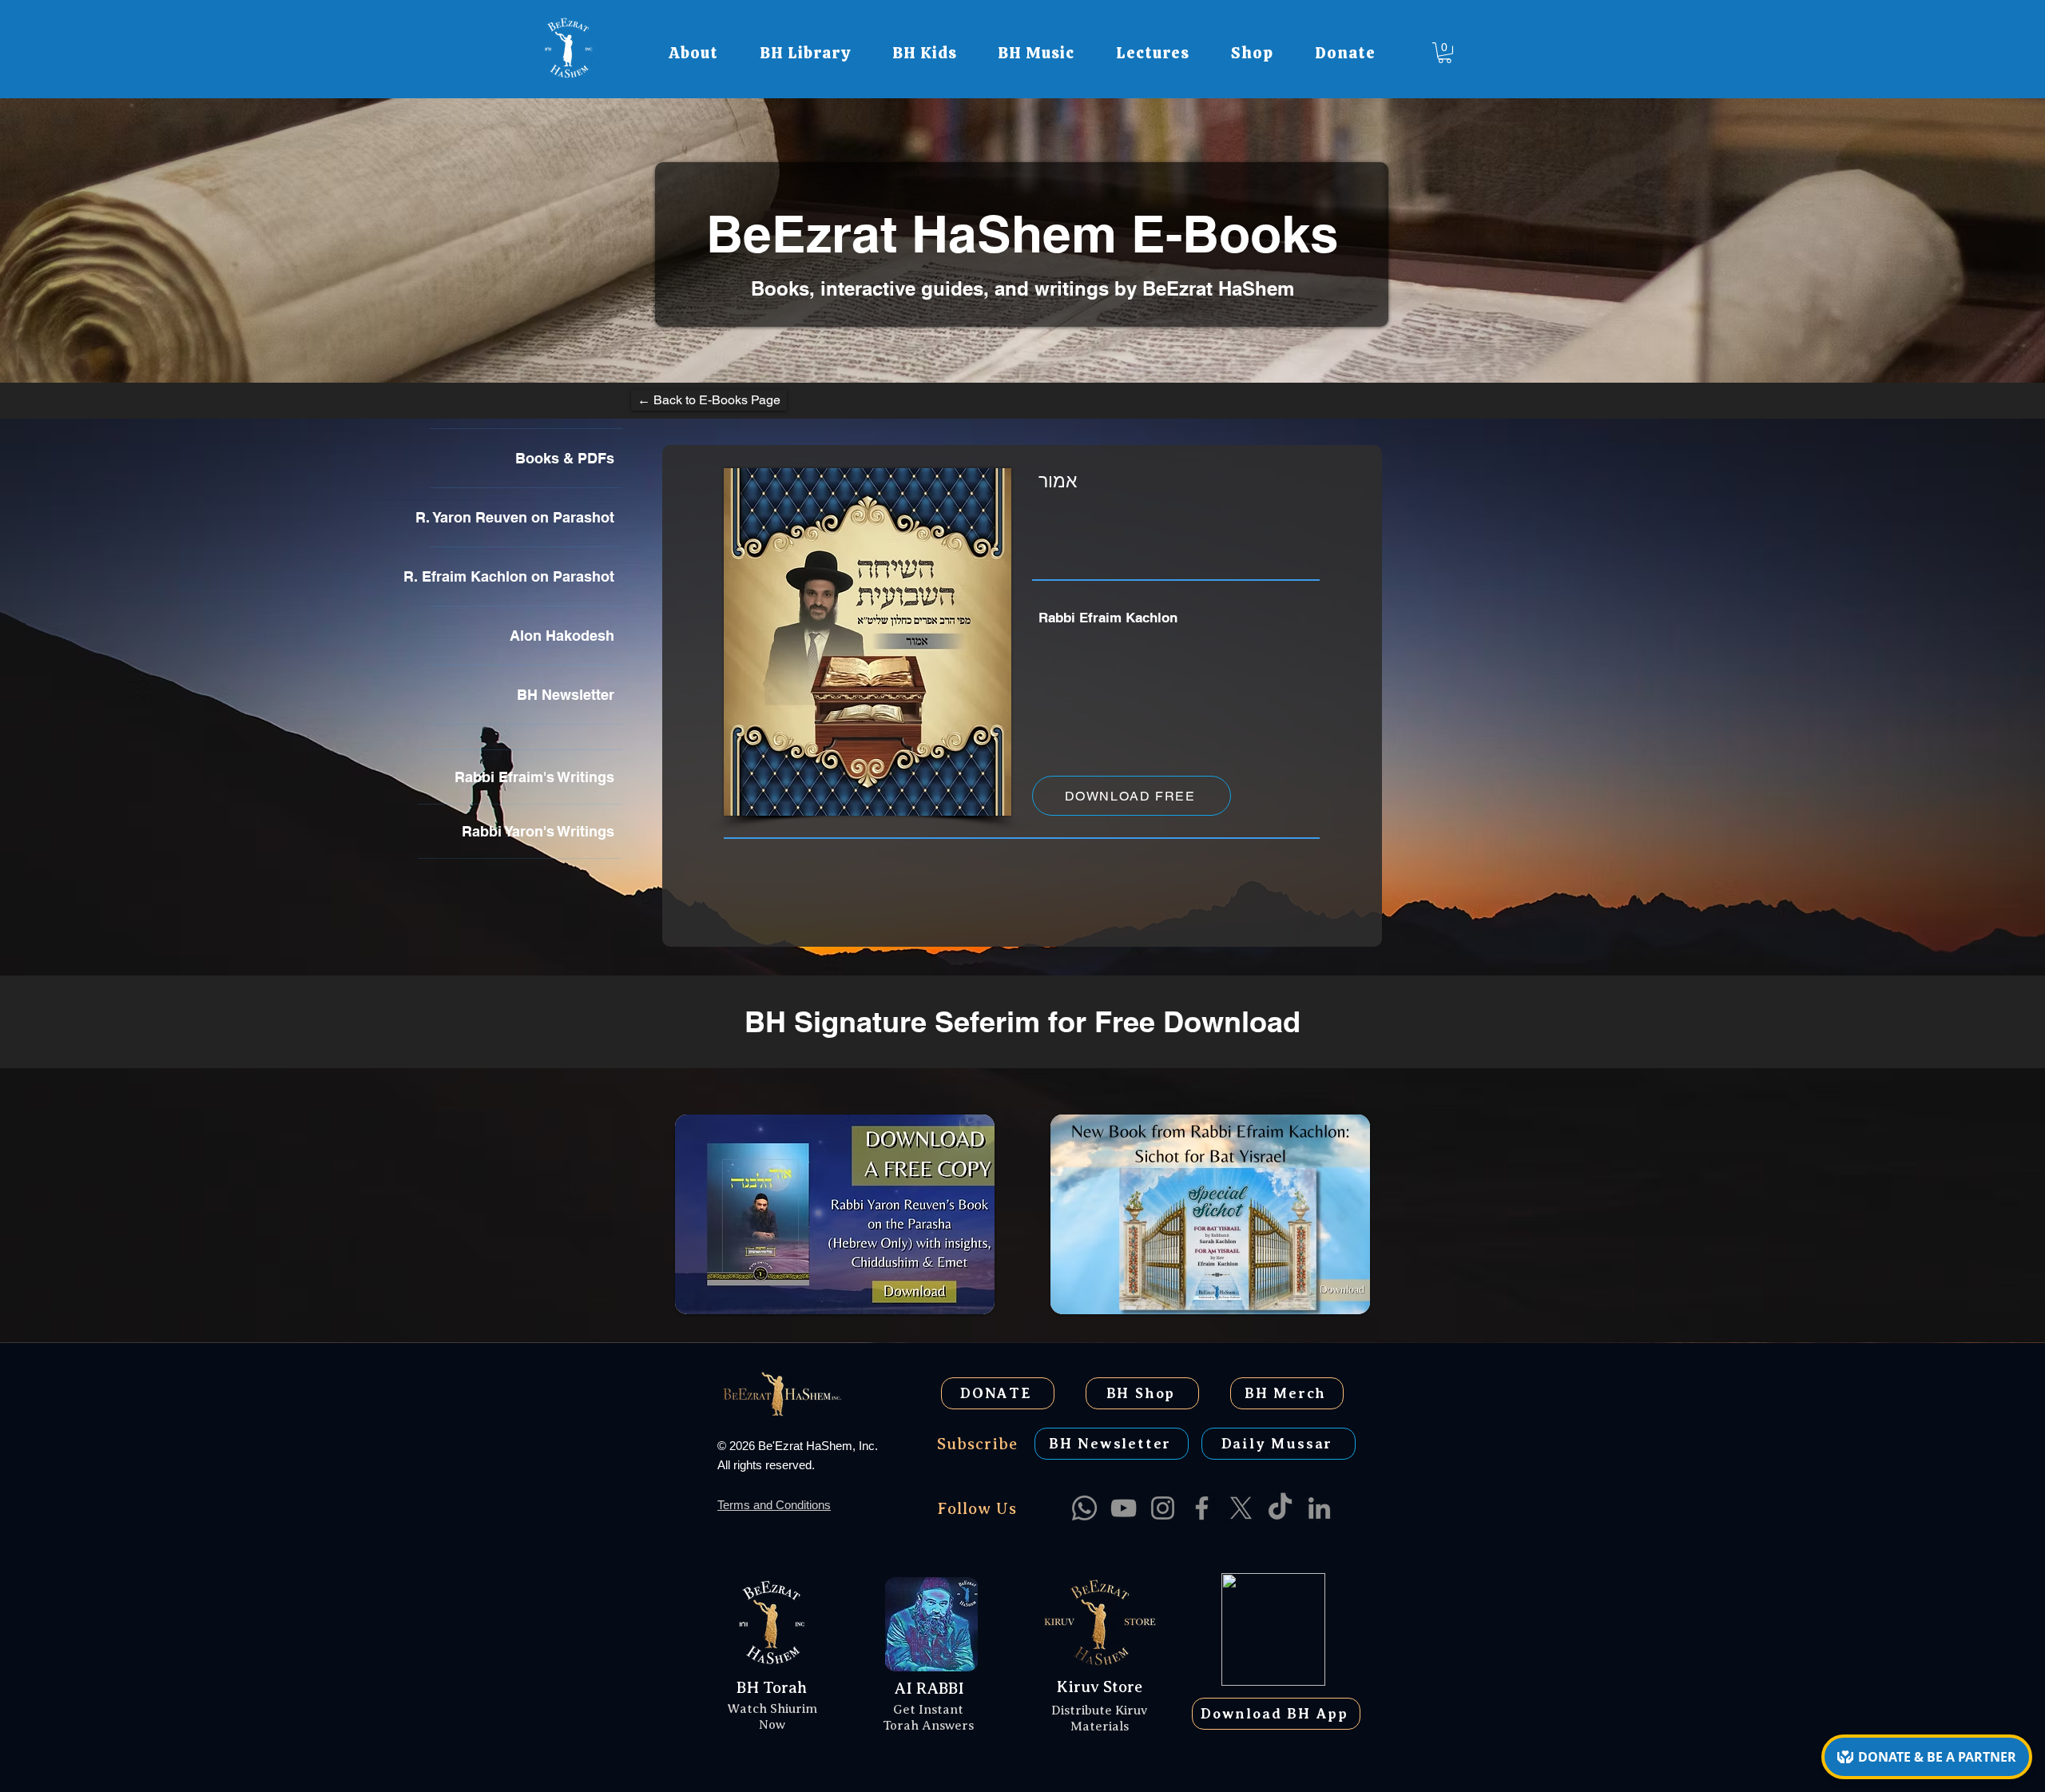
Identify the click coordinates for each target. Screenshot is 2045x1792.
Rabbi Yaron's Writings (538, 831)
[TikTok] (1280, 1508)
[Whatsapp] (1084, 1508)
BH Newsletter (566, 695)
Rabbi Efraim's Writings (534, 777)
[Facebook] (1202, 1508)
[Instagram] (1163, 1508)
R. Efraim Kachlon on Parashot (522, 576)
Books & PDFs (565, 458)
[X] (1241, 1508)
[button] (693, 53)
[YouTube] (1124, 1508)
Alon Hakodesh (562, 636)
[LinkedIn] (1319, 1508)
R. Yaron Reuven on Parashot (522, 517)
